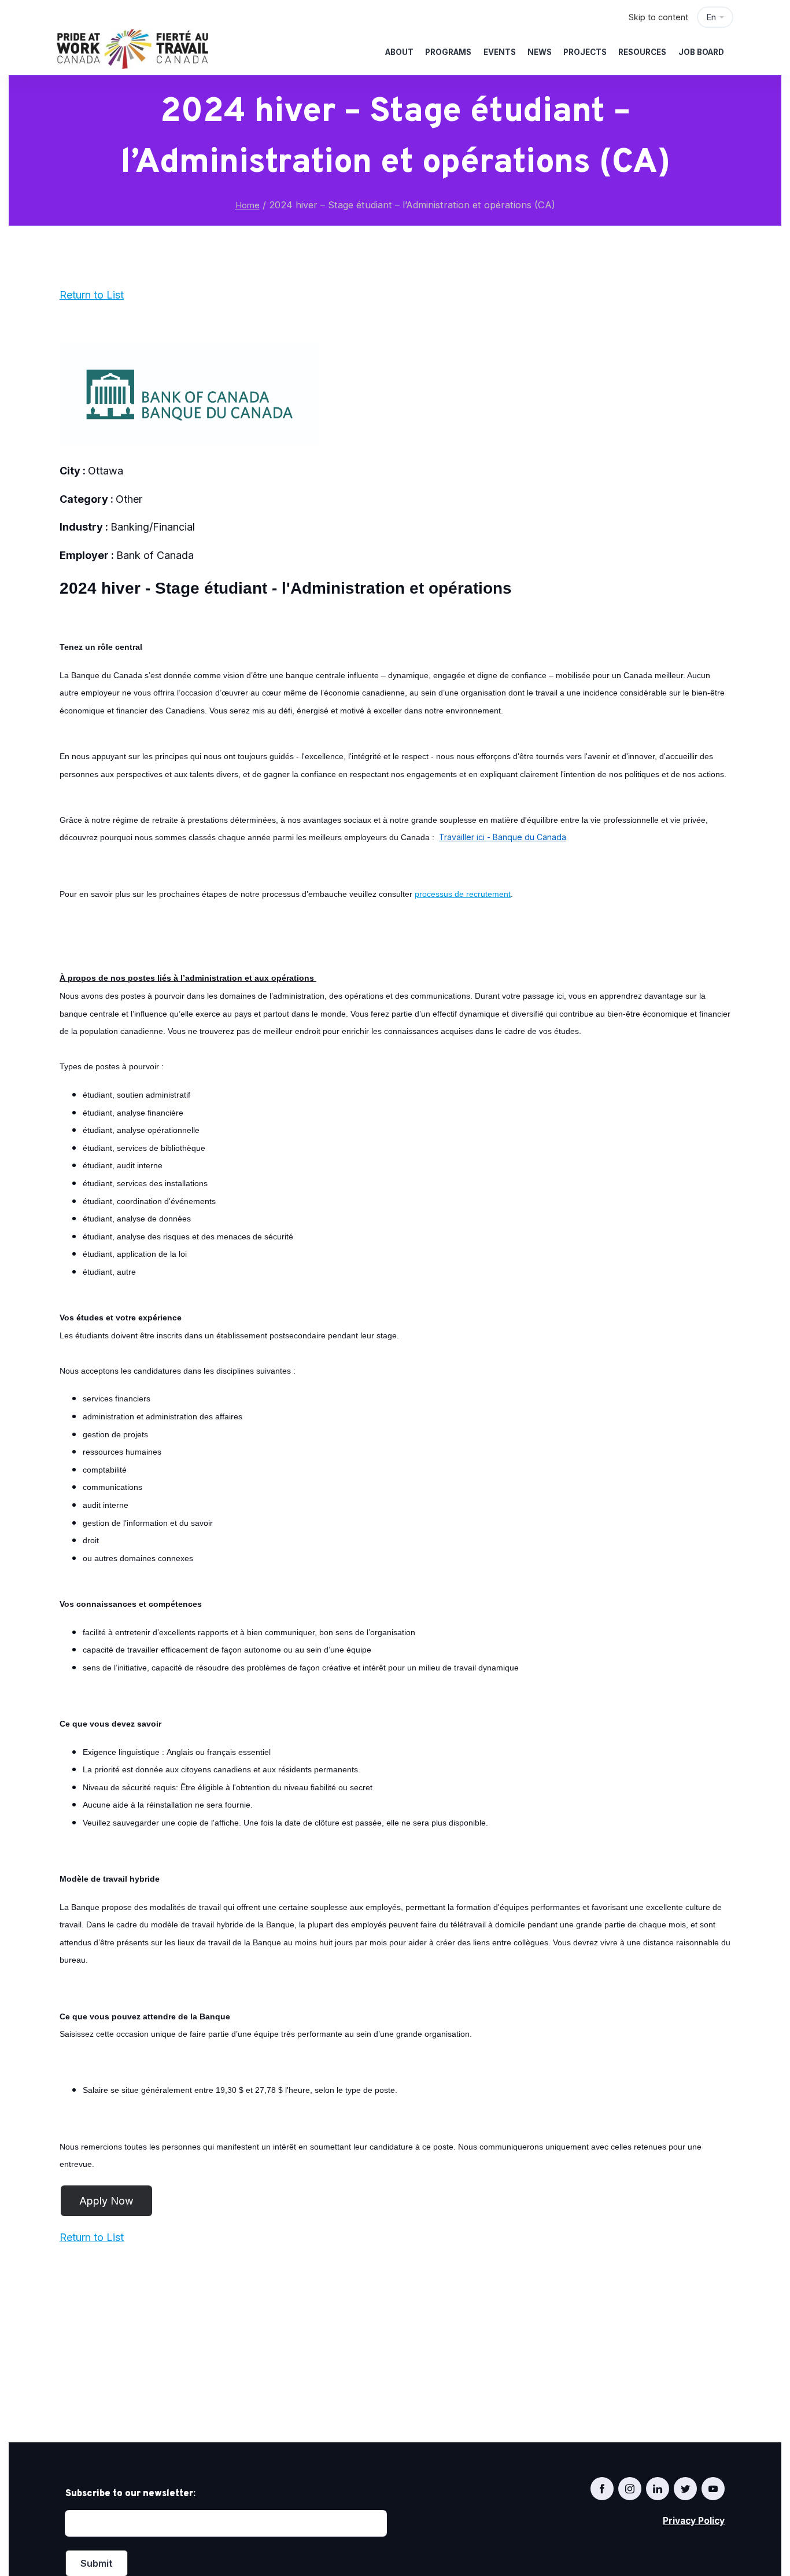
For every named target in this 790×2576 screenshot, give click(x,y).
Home (248, 205)
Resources (642, 52)
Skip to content (658, 17)
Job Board (701, 52)
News (540, 52)
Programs (448, 52)
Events (500, 52)
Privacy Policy (694, 2521)
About (399, 52)
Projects (585, 52)
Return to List (92, 295)
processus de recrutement (463, 894)
